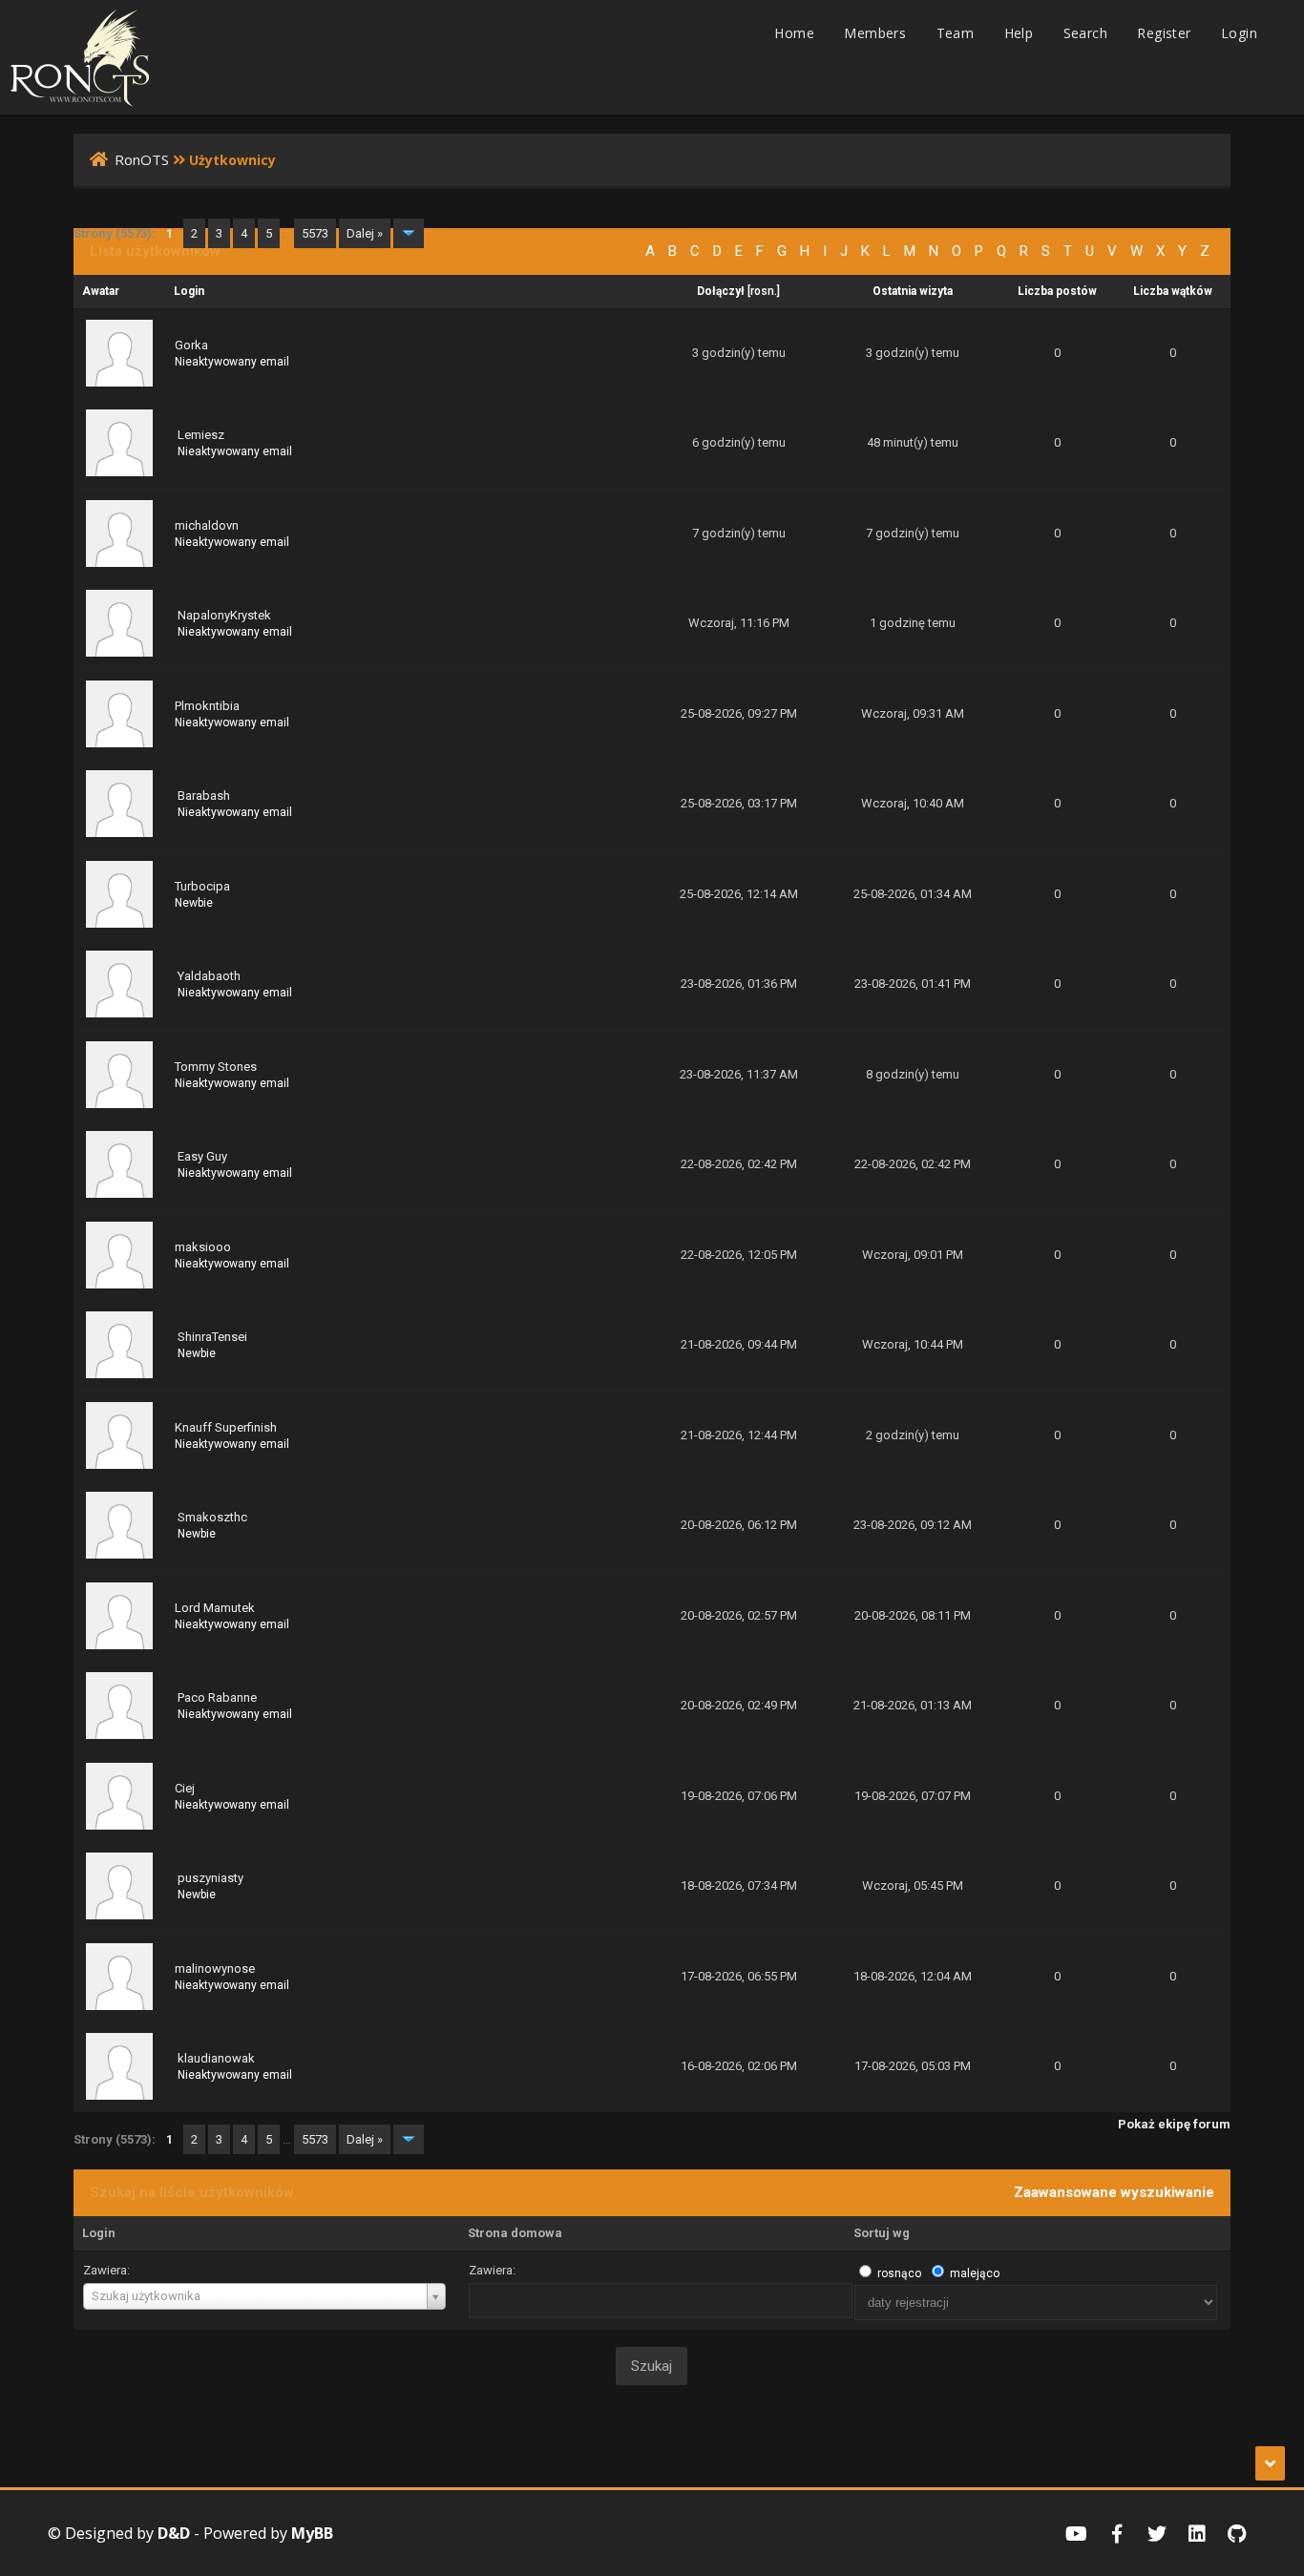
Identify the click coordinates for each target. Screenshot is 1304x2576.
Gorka (191, 345)
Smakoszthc (212, 1517)
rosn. (764, 291)
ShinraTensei (212, 1337)
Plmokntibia (207, 706)
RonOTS (142, 159)
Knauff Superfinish (226, 1427)
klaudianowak (216, 2058)
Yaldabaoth (209, 976)
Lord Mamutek (215, 1608)
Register (1164, 33)
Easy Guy (202, 1156)
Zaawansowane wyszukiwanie (1114, 2192)
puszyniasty (210, 1878)
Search (1085, 33)
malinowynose (215, 1969)
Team (956, 33)
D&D (174, 2533)
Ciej (185, 1788)
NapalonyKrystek (224, 615)
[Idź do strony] (409, 233)
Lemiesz (201, 435)
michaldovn (207, 525)
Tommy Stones (216, 1067)
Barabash (204, 796)
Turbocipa (202, 886)
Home (794, 33)
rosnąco (899, 2273)
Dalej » (365, 233)
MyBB (312, 2533)
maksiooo (203, 1247)
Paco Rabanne (217, 1697)
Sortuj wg (882, 2233)
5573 (315, 233)
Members (875, 33)
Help (1019, 33)
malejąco (975, 2273)
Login (1239, 33)
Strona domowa (515, 2233)
